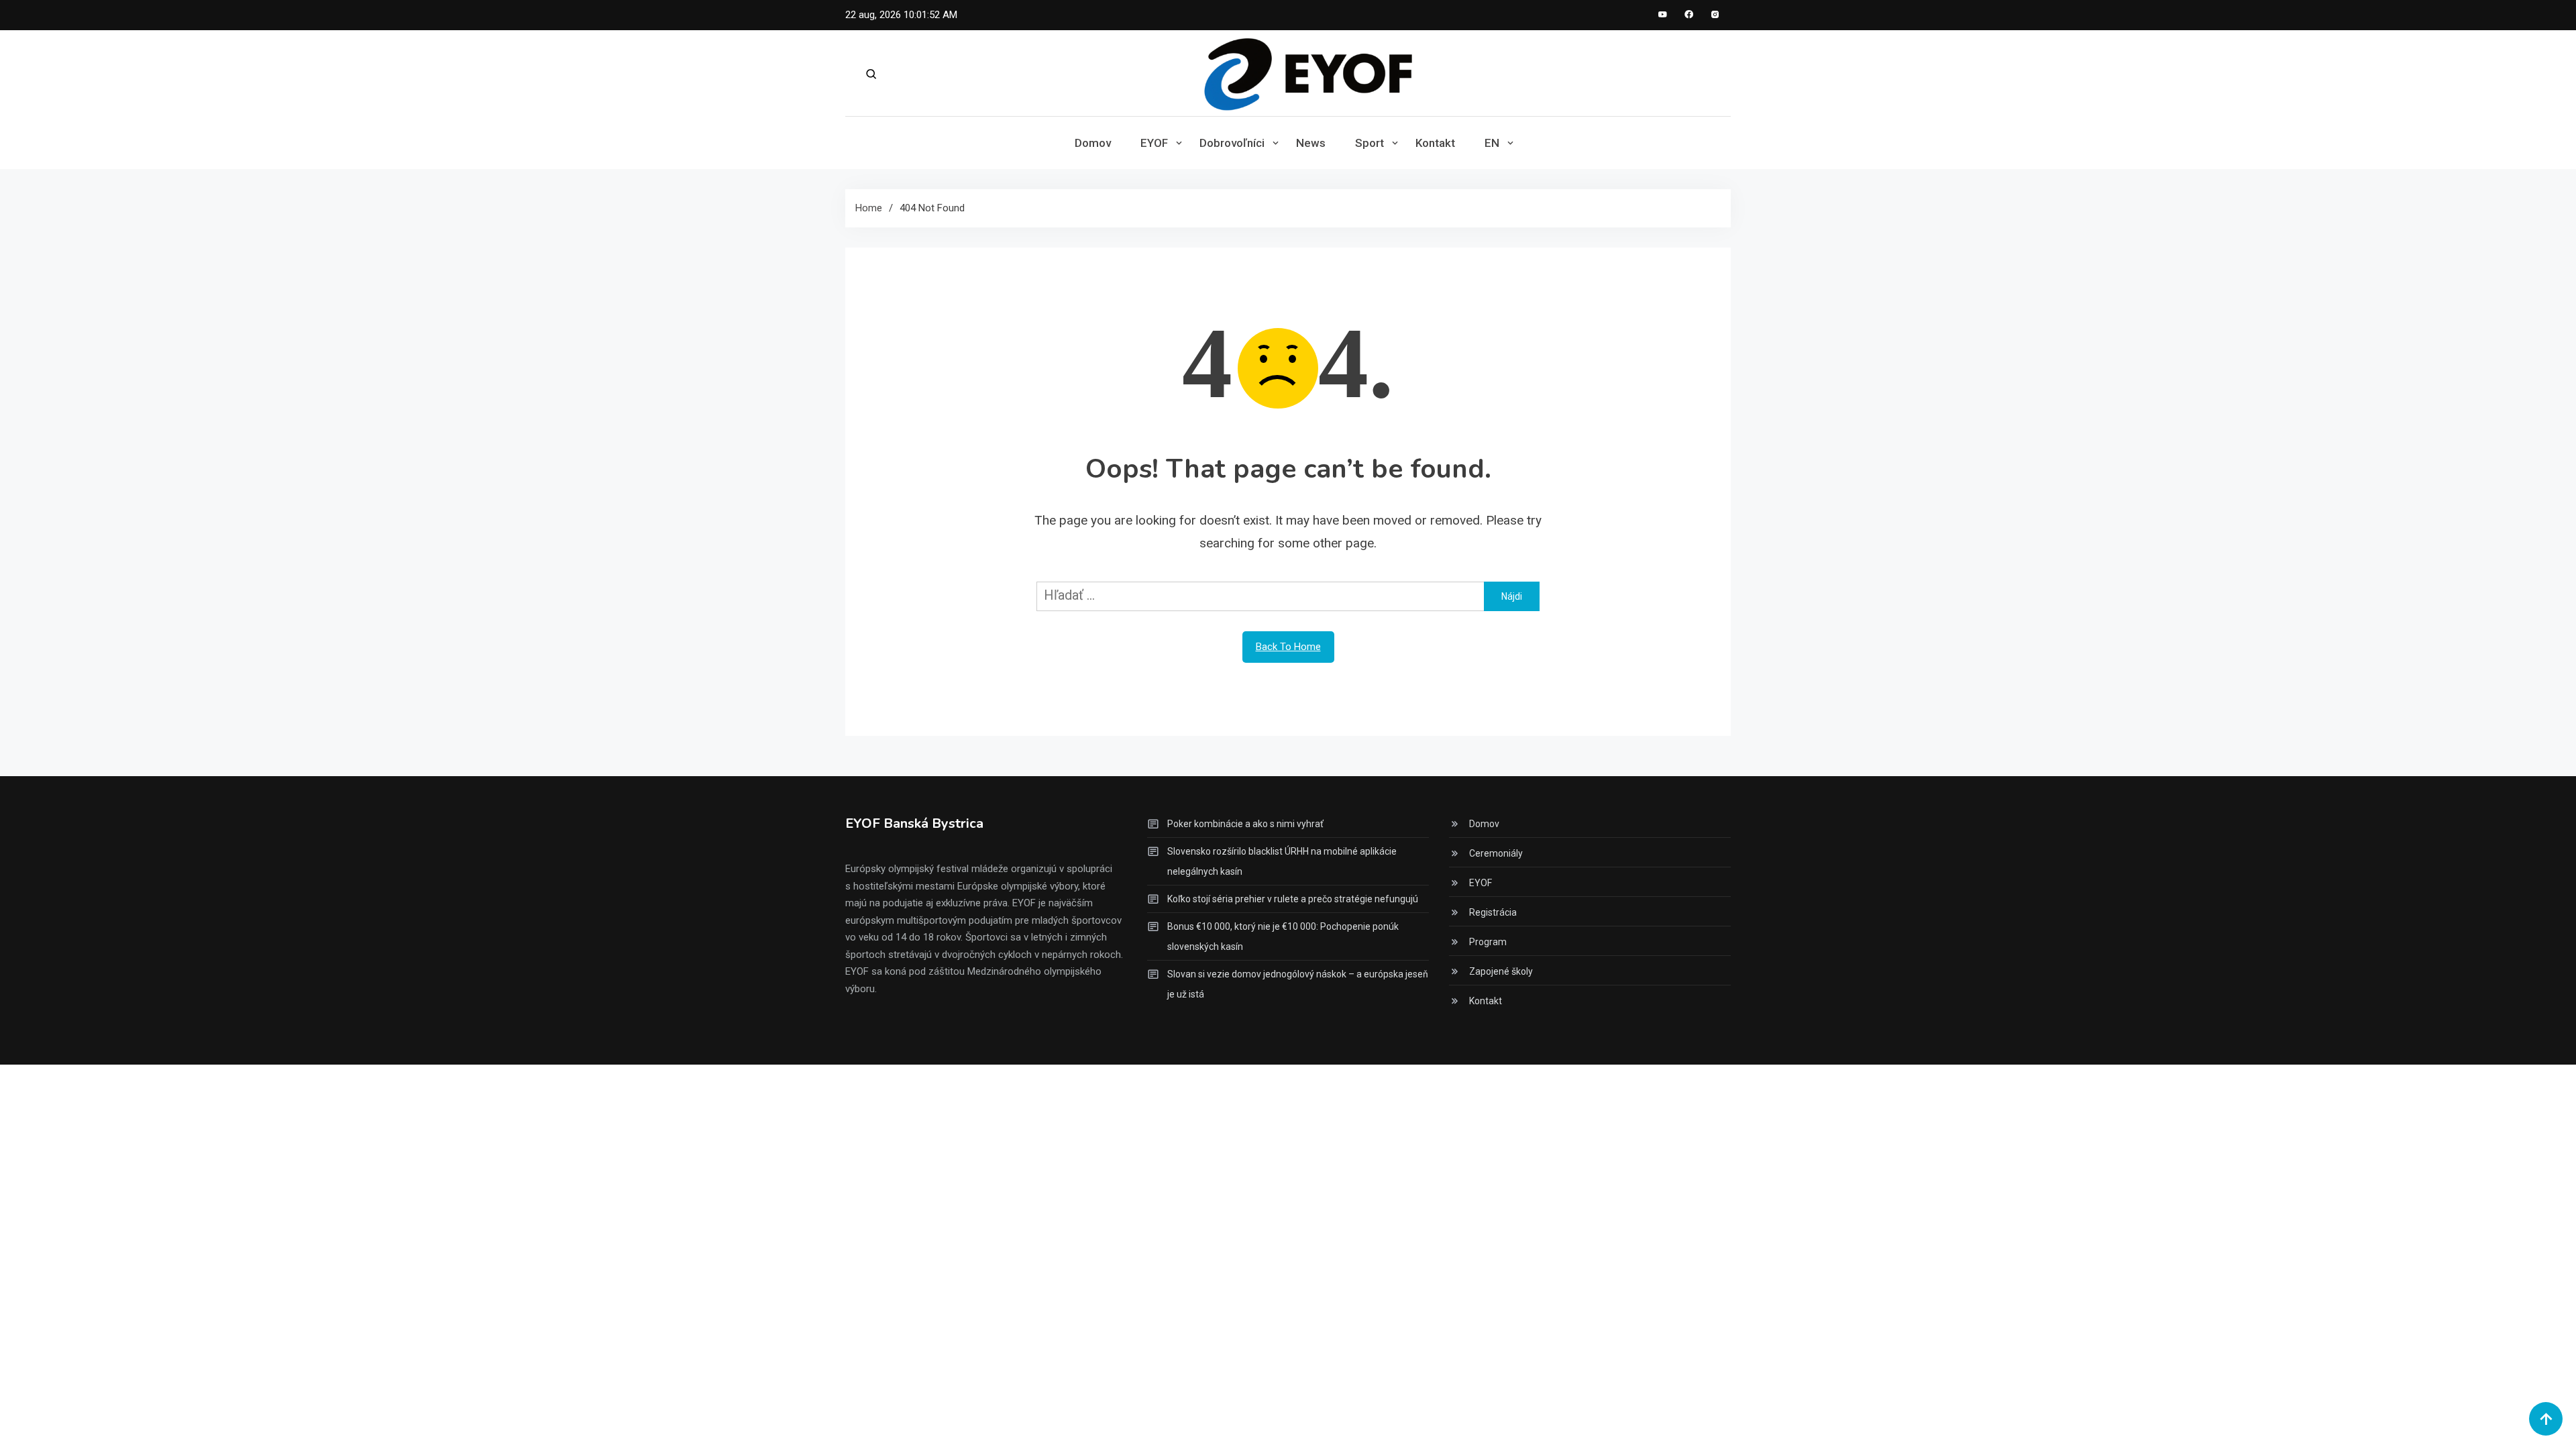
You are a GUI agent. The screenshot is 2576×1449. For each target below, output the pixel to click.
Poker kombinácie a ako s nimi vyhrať (1245, 824)
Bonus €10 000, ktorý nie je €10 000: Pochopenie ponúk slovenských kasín (1283, 936)
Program (1488, 942)
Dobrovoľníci (1232, 143)
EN (1492, 143)
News (1311, 143)
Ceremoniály (1496, 853)
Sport (1370, 143)
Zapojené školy (1501, 971)
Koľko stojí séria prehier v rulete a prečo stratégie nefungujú (1293, 899)
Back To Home (1288, 647)
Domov (1093, 143)
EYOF (1154, 143)
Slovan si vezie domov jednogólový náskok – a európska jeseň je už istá (1298, 984)
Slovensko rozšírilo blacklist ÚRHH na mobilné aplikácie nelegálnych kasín (1282, 861)
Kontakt (1435, 143)
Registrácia (1493, 912)
